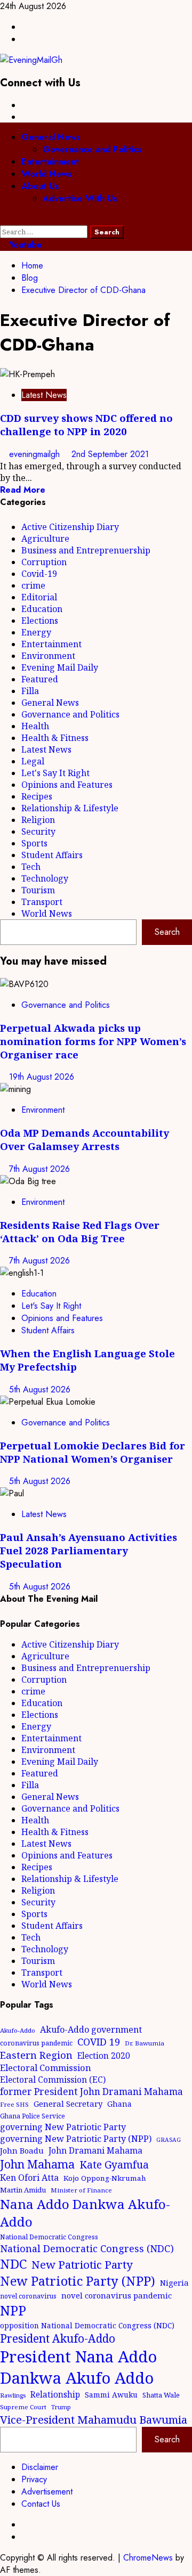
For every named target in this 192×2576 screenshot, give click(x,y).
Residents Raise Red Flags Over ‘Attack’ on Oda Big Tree (80, 1232)
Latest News (44, 395)
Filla (30, 691)
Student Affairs (52, 855)
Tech (31, 867)
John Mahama (37, 2164)
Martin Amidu (23, 2190)
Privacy (34, 2479)
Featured (40, 679)
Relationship (55, 2394)
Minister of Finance (81, 2190)
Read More (23, 490)
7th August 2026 (39, 1169)
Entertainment (50, 162)
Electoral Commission (46, 2068)
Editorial (39, 597)
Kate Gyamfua (114, 2165)
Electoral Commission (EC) (53, 2080)
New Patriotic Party (82, 2264)
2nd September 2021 (110, 454)
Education (42, 609)
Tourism (38, 890)
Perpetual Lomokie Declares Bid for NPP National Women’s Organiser (93, 1452)
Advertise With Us (80, 198)
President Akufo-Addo (58, 2338)
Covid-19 (39, 574)
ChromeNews (148, 2558)
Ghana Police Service (33, 2116)
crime (33, 585)
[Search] (3, 219)
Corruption (44, 562)
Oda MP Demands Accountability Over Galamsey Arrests (85, 1139)
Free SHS (14, 2104)
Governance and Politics (92, 149)
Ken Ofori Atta (29, 2178)
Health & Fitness (55, 738)
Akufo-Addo (18, 2030)
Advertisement (47, 2492)
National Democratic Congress (49, 2237)
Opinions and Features (67, 785)
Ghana (119, 2104)
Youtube (24, 245)
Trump (61, 2407)
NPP (13, 2310)
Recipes (37, 796)
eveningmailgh (36, 454)
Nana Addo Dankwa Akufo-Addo (85, 2213)
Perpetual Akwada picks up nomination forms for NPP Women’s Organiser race (93, 1041)
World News (47, 174)
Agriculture (45, 539)
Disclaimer (40, 2467)
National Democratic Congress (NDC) (87, 2248)
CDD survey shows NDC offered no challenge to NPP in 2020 (86, 425)
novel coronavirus (28, 2296)
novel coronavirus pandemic (117, 2295)
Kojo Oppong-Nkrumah (105, 2178)
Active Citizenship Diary (70, 527)
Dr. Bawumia (145, 2043)
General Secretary (68, 2104)
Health (35, 726)
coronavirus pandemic (36, 2043)
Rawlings (13, 2395)
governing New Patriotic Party (63, 2127)
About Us (40, 186)
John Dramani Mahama (95, 2150)
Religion (38, 820)
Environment (48, 656)
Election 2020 (104, 2056)
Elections (40, 621)
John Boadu (22, 2150)
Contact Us (41, 2504)
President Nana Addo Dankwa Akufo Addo (78, 2367)
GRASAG (169, 2140)
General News (51, 137)
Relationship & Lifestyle (70, 808)
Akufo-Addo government (91, 2029)
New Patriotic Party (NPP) (78, 2281)
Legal (33, 761)
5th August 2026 (40, 1389)
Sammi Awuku (111, 2395)
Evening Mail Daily (60, 667)
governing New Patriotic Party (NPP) (76, 2139)
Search (167, 932)
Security (38, 832)
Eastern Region (36, 2055)
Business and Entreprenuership (86, 550)
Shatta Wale (161, 2395)
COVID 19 (99, 2042)
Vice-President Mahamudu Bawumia (94, 2419)
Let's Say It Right (55, 773)
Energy (36, 632)
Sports (34, 843)
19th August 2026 (42, 1077)
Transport (42, 902)
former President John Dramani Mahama (91, 2092)
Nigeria (174, 2282)
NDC (13, 2264)
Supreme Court (23, 2407)
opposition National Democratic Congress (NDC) (87, 2325)
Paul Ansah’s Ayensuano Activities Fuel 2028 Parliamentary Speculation (89, 1550)
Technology (45, 878)
